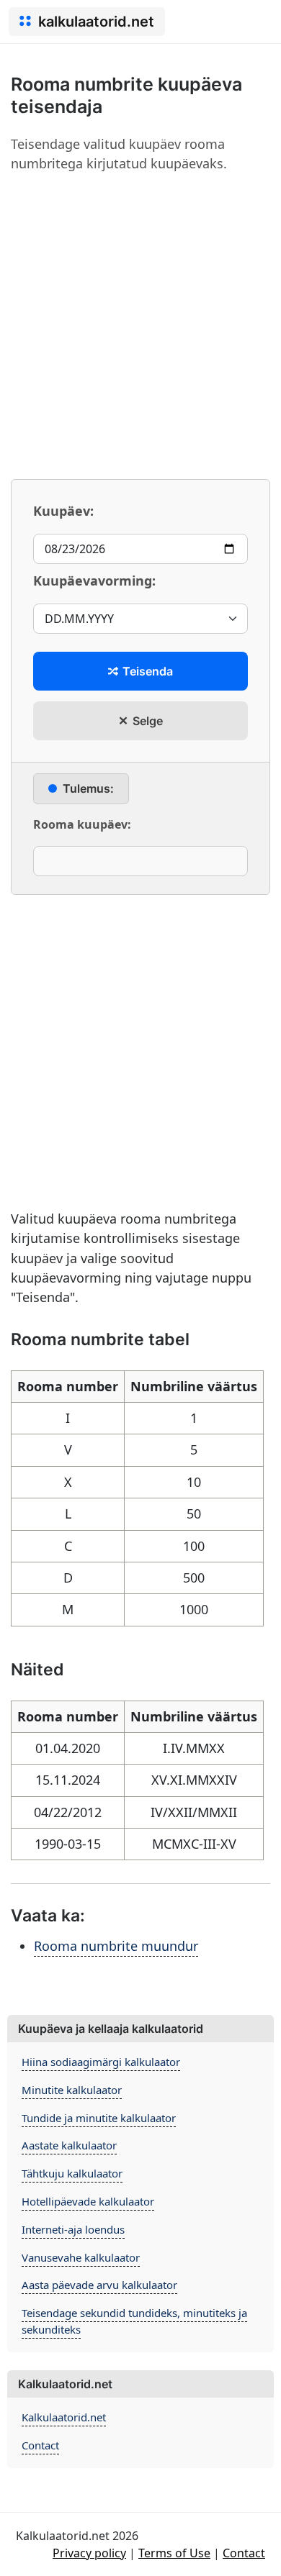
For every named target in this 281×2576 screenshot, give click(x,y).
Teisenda (146, 671)
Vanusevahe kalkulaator (81, 2257)
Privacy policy (89, 2553)
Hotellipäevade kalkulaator (88, 2201)
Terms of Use (174, 2553)
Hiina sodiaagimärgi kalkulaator (101, 2062)
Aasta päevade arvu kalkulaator (99, 2285)
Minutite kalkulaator (72, 2090)
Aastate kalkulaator (69, 2145)
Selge (146, 721)
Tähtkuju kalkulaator (72, 2173)
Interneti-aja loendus (73, 2229)
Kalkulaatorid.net (64, 2417)
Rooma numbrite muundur (116, 1946)
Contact (40, 2445)
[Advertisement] (140, 326)
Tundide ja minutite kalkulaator (99, 2118)
